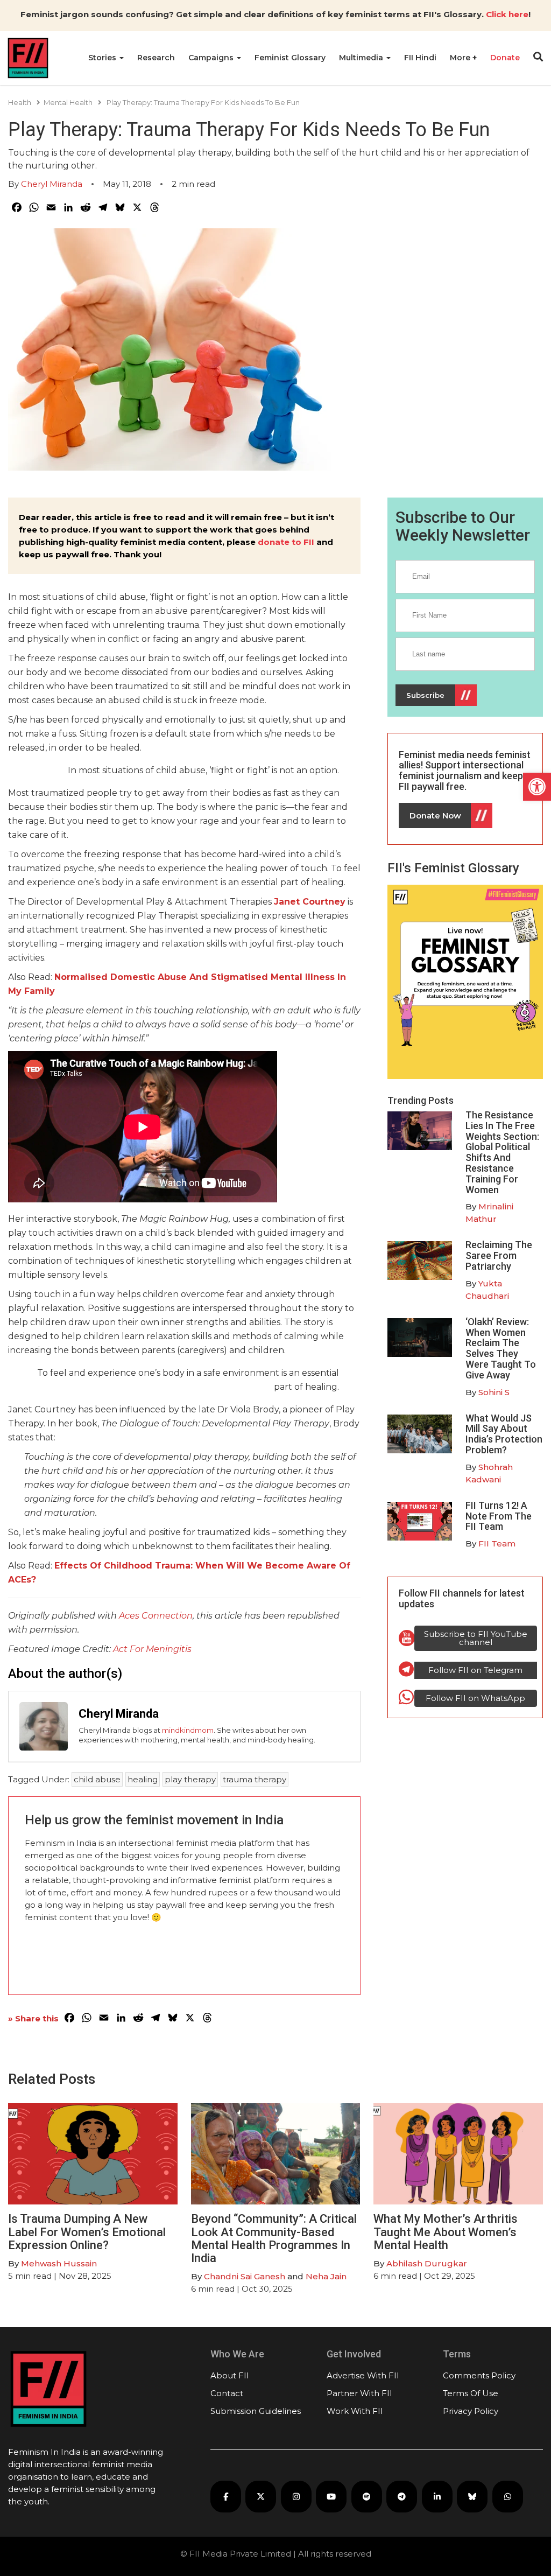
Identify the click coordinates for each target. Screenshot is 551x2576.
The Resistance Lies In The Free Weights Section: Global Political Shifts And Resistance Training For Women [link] (502, 1152)
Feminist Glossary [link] (290, 58)
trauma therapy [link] (255, 1779)
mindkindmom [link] (188, 1730)
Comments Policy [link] (479, 2375)
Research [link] (156, 58)
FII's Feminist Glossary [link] (453, 868)
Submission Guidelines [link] (256, 2411)
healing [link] (143, 1779)
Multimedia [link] (362, 58)
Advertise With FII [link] (363, 2375)
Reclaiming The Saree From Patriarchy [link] (499, 1255)
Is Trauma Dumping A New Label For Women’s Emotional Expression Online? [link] (87, 2232)
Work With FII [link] (355, 2411)
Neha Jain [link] (326, 2276)
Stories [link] (103, 58)
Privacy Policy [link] (471, 2411)
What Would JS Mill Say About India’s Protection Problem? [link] (504, 1434)
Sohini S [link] (494, 1392)
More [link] (461, 58)
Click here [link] (507, 14)
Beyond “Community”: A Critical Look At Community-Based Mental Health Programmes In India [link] (274, 2238)
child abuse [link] (97, 1779)
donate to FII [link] (286, 542)
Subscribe (425, 695)
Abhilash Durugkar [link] (427, 2263)
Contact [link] (227, 2393)
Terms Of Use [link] (471, 2393)
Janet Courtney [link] (310, 902)
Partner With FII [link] (359, 2393)
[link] (537, 787)
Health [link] (20, 102)
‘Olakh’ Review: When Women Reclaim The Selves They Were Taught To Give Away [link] (501, 1348)
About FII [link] (230, 2375)
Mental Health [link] (68, 102)
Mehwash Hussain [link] (59, 2263)
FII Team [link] (497, 1543)
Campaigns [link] (212, 58)
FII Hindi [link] (420, 58)
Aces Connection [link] (156, 1616)
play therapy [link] (190, 1779)
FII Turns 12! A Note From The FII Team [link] (499, 1516)
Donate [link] (505, 58)
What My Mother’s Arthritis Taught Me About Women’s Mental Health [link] (446, 2232)
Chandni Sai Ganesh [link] (245, 2276)
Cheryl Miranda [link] (52, 184)
